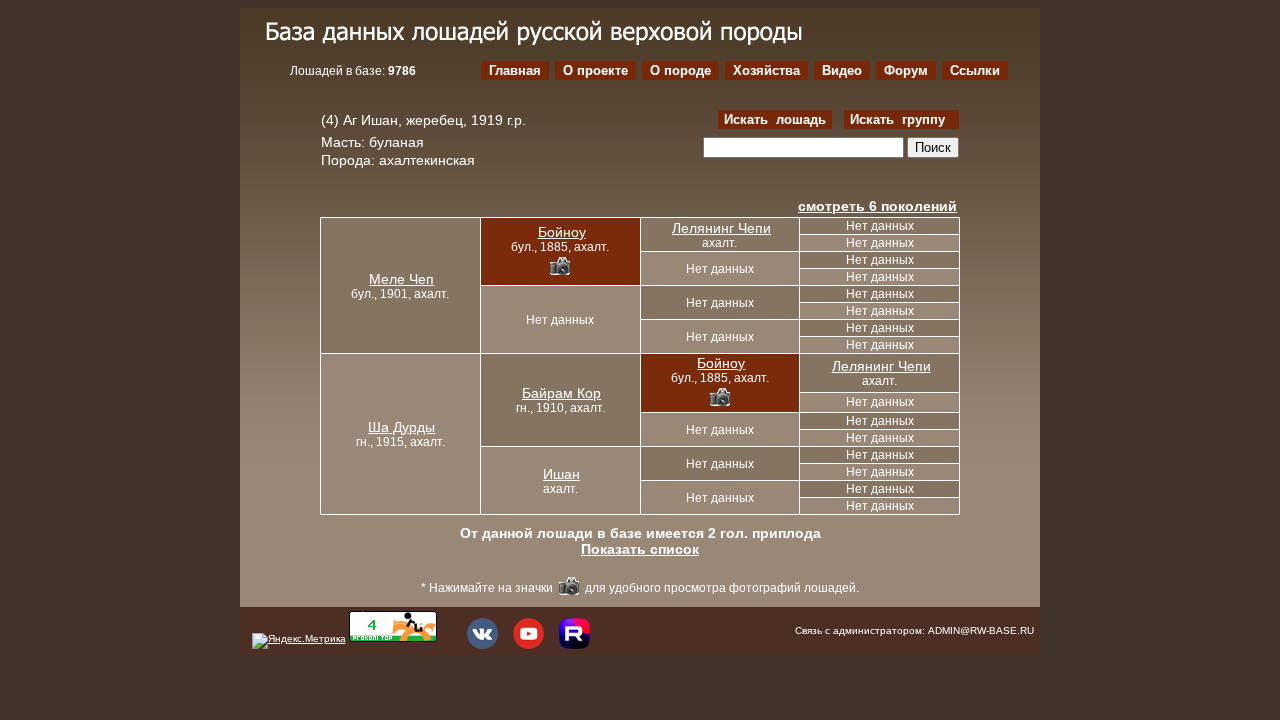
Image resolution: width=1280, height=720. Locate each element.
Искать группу (901, 119)
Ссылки (975, 70)
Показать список (640, 549)
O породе (680, 70)
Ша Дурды (401, 427)
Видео (842, 70)
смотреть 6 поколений (877, 206)
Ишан (561, 474)
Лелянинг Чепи (721, 228)
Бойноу (562, 232)
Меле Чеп (401, 279)
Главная (515, 70)
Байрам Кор (561, 393)
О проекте (595, 70)
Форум (906, 70)
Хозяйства (766, 70)
